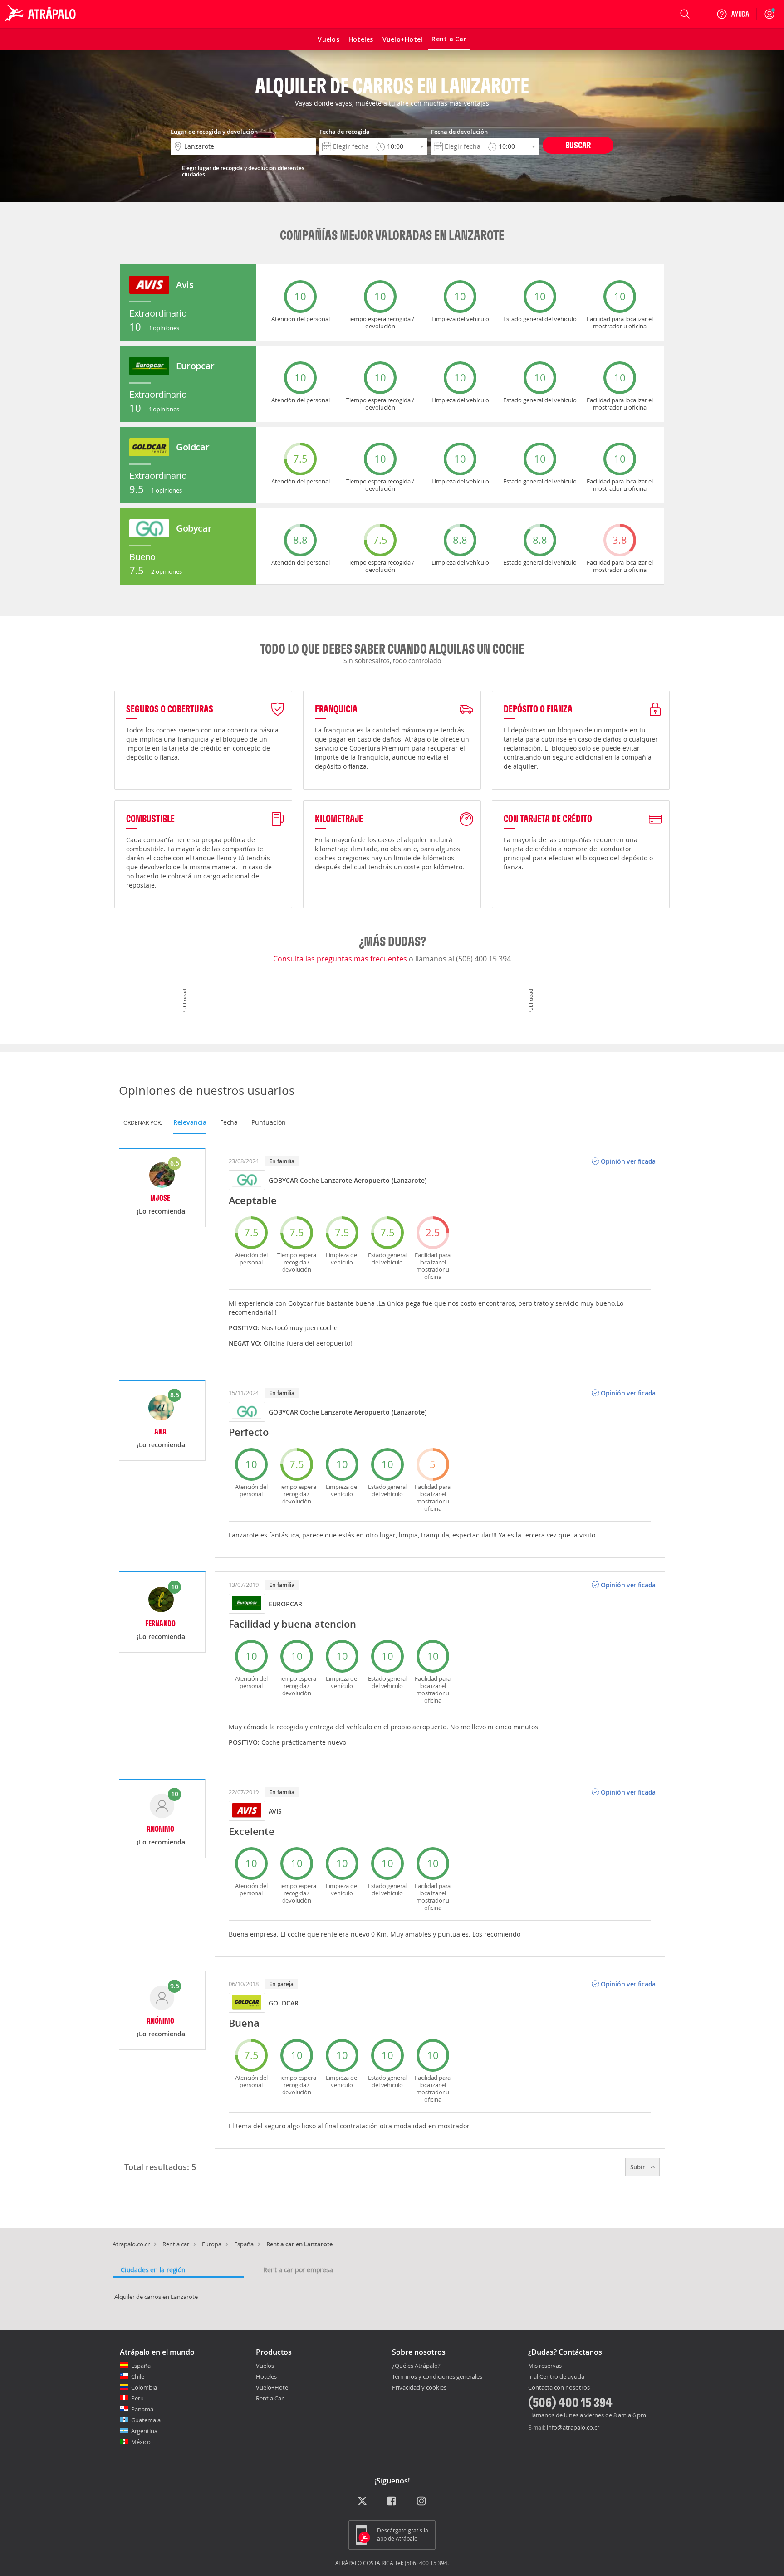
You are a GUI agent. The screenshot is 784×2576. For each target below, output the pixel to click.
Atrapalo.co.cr (131, 2244)
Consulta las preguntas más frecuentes (341, 959)
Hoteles (266, 2376)
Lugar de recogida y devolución (214, 132)
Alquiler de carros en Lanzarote (156, 2297)
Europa (212, 2244)
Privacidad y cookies (419, 2387)
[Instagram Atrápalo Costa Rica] (422, 2501)
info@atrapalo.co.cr (573, 2427)
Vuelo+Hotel (273, 2387)
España (244, 2244)
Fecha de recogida (345, 132)
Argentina (144, 2431)
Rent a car (176, 2244)
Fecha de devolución (459, 132)
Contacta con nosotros (559, 2388)
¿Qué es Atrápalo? (416, 2366)
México (141, 2442)
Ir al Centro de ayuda (556, 2377)
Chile (138, 2376)
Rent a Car (270, 2398)
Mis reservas (545, 2366)
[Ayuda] (733, 14)
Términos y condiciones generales (437, 2376)
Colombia (144, 2387)
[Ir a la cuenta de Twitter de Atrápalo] (362, 2501)
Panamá (142, 2409)
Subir (638, 2167)
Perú (137, 2398)
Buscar (578, 145)
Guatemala (146, 2420)
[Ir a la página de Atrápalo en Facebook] (392, 2501)
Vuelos (265, 2366)
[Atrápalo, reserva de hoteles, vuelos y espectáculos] (42, 14)
